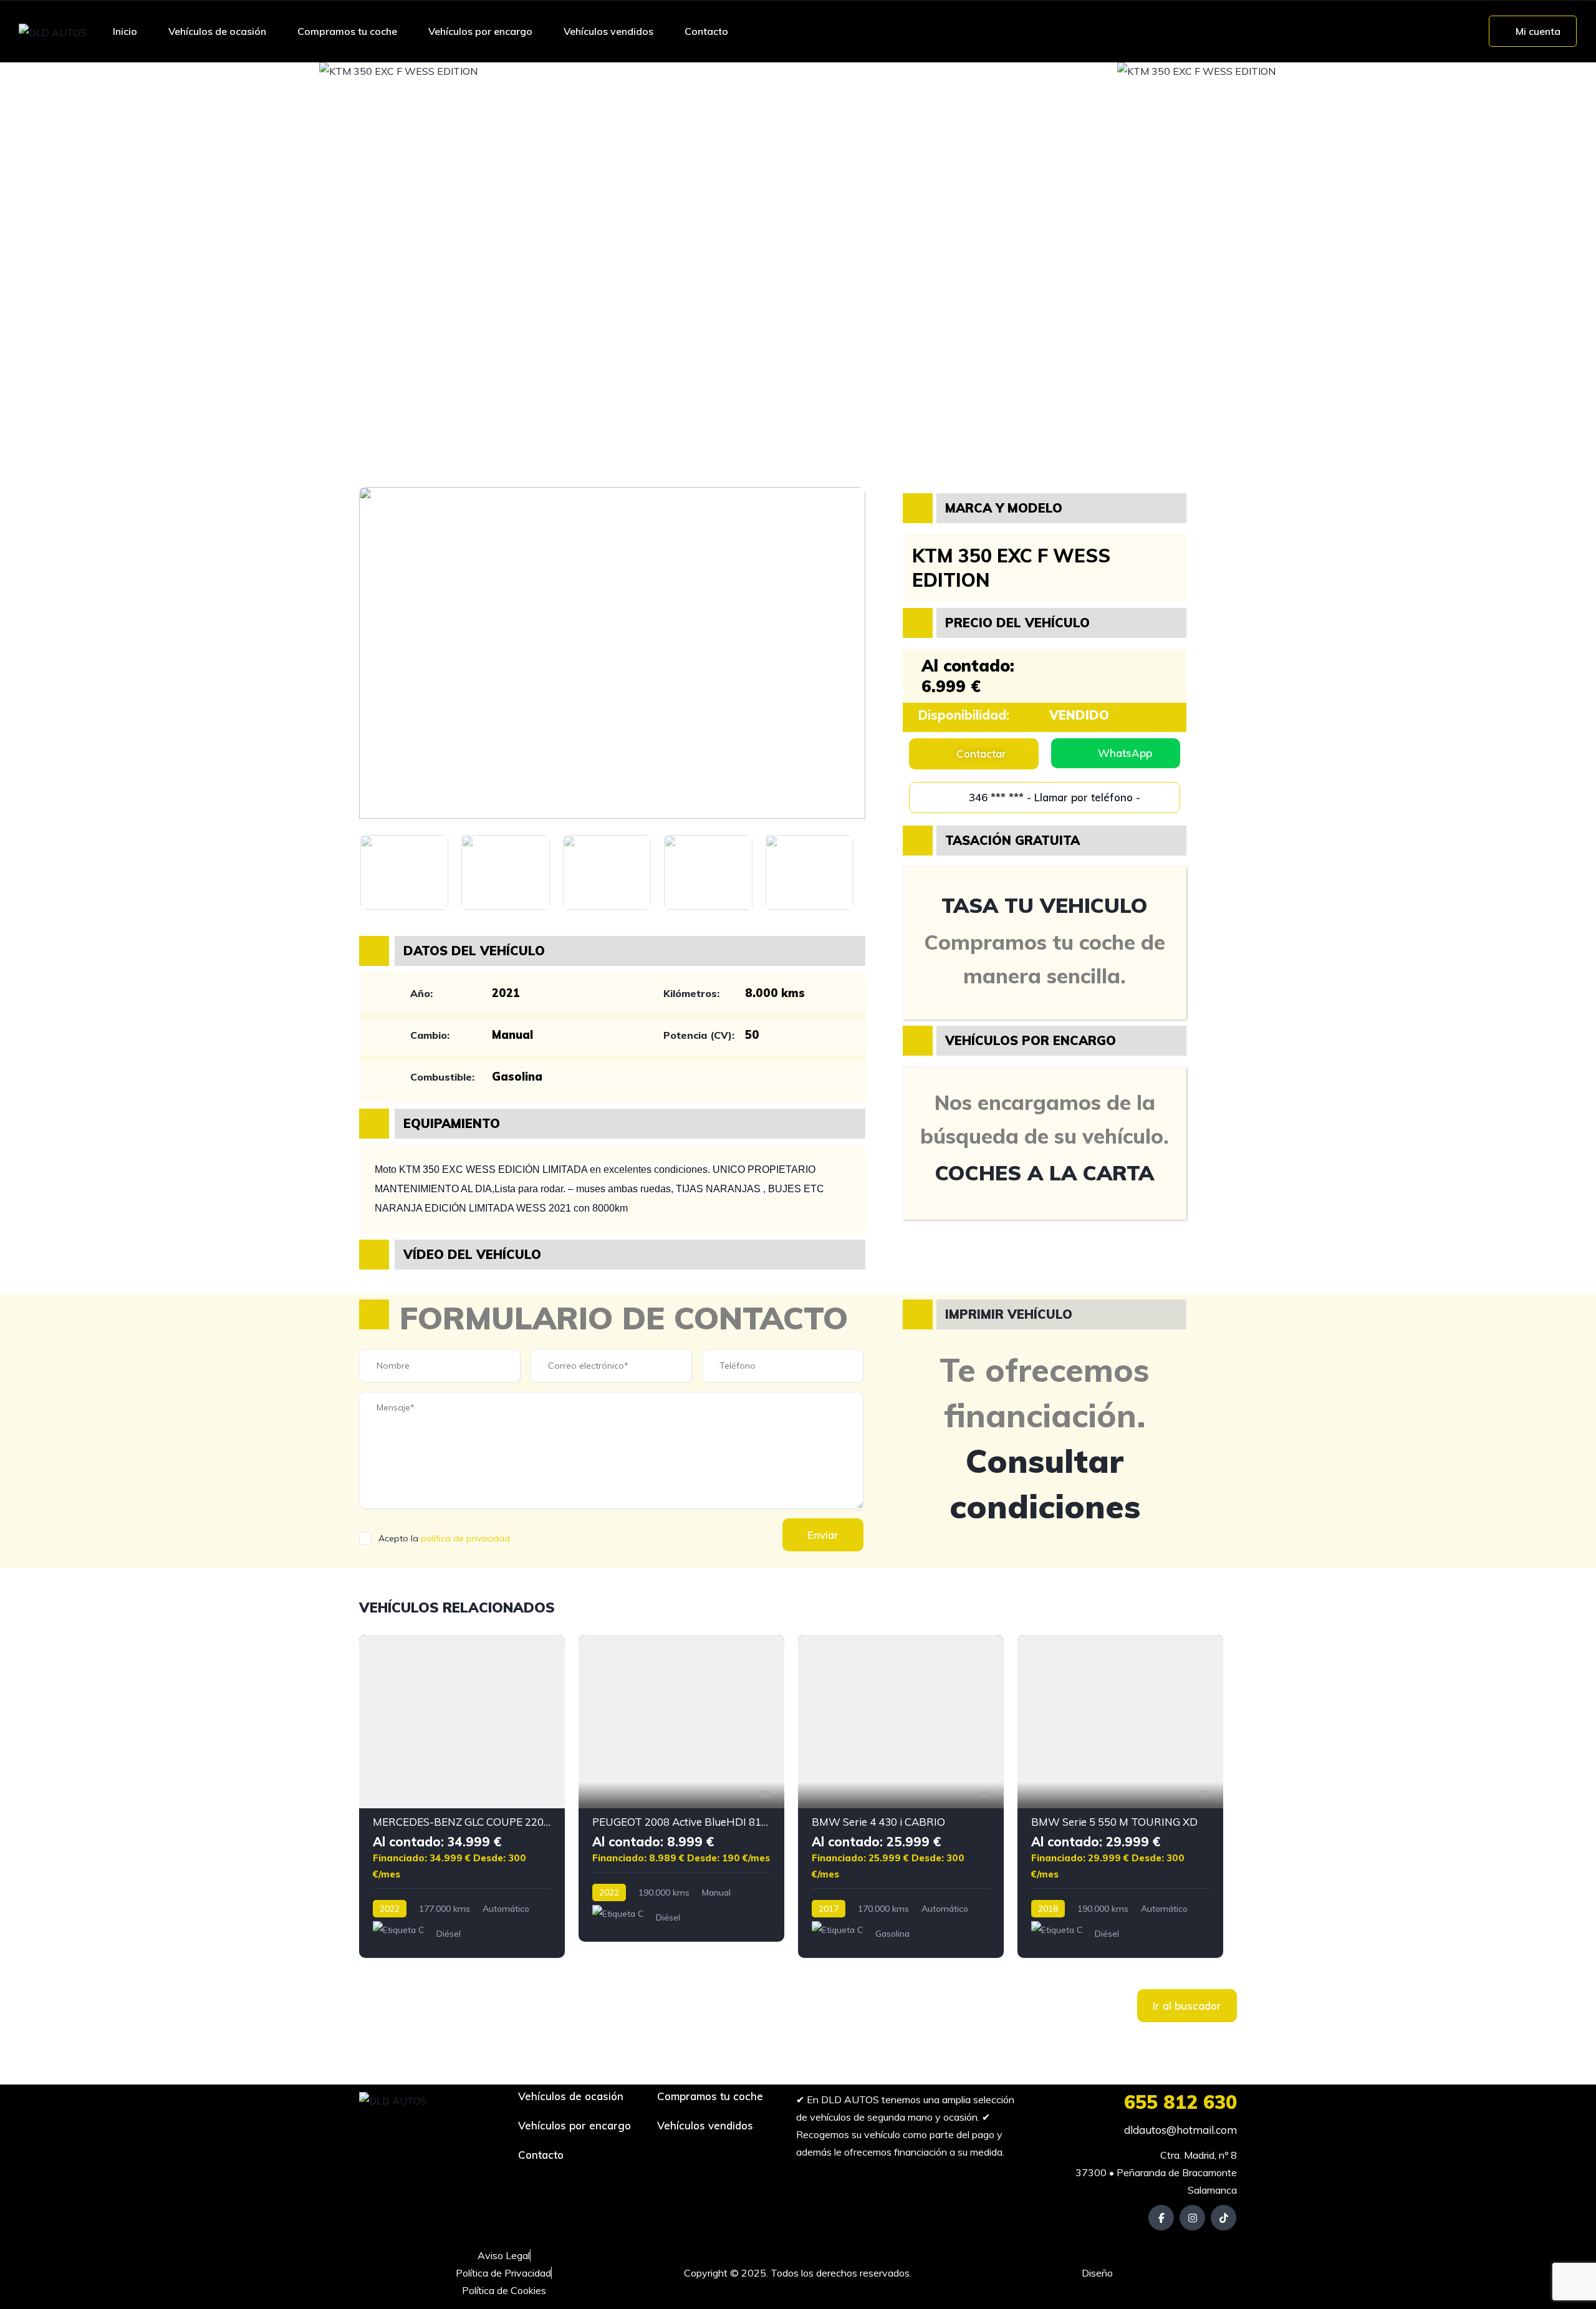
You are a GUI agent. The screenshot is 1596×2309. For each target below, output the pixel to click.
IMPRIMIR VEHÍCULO (1009, 1314)
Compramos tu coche (347, 31)
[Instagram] (1192, 2218)
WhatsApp (1125, 753)
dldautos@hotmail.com (1179, 2130)
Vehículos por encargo (480, 31)
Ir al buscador (1187, 2006)
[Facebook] (1161, 2218)
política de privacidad (465, 1538)
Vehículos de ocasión (217, 31)
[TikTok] (1223, 2218)
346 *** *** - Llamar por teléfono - (1053, 797)
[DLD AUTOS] (53, 32)
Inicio (125, 31)
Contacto (706, 31)
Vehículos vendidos (608, 31)
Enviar (823, 1535)
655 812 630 (1180, 2102)
